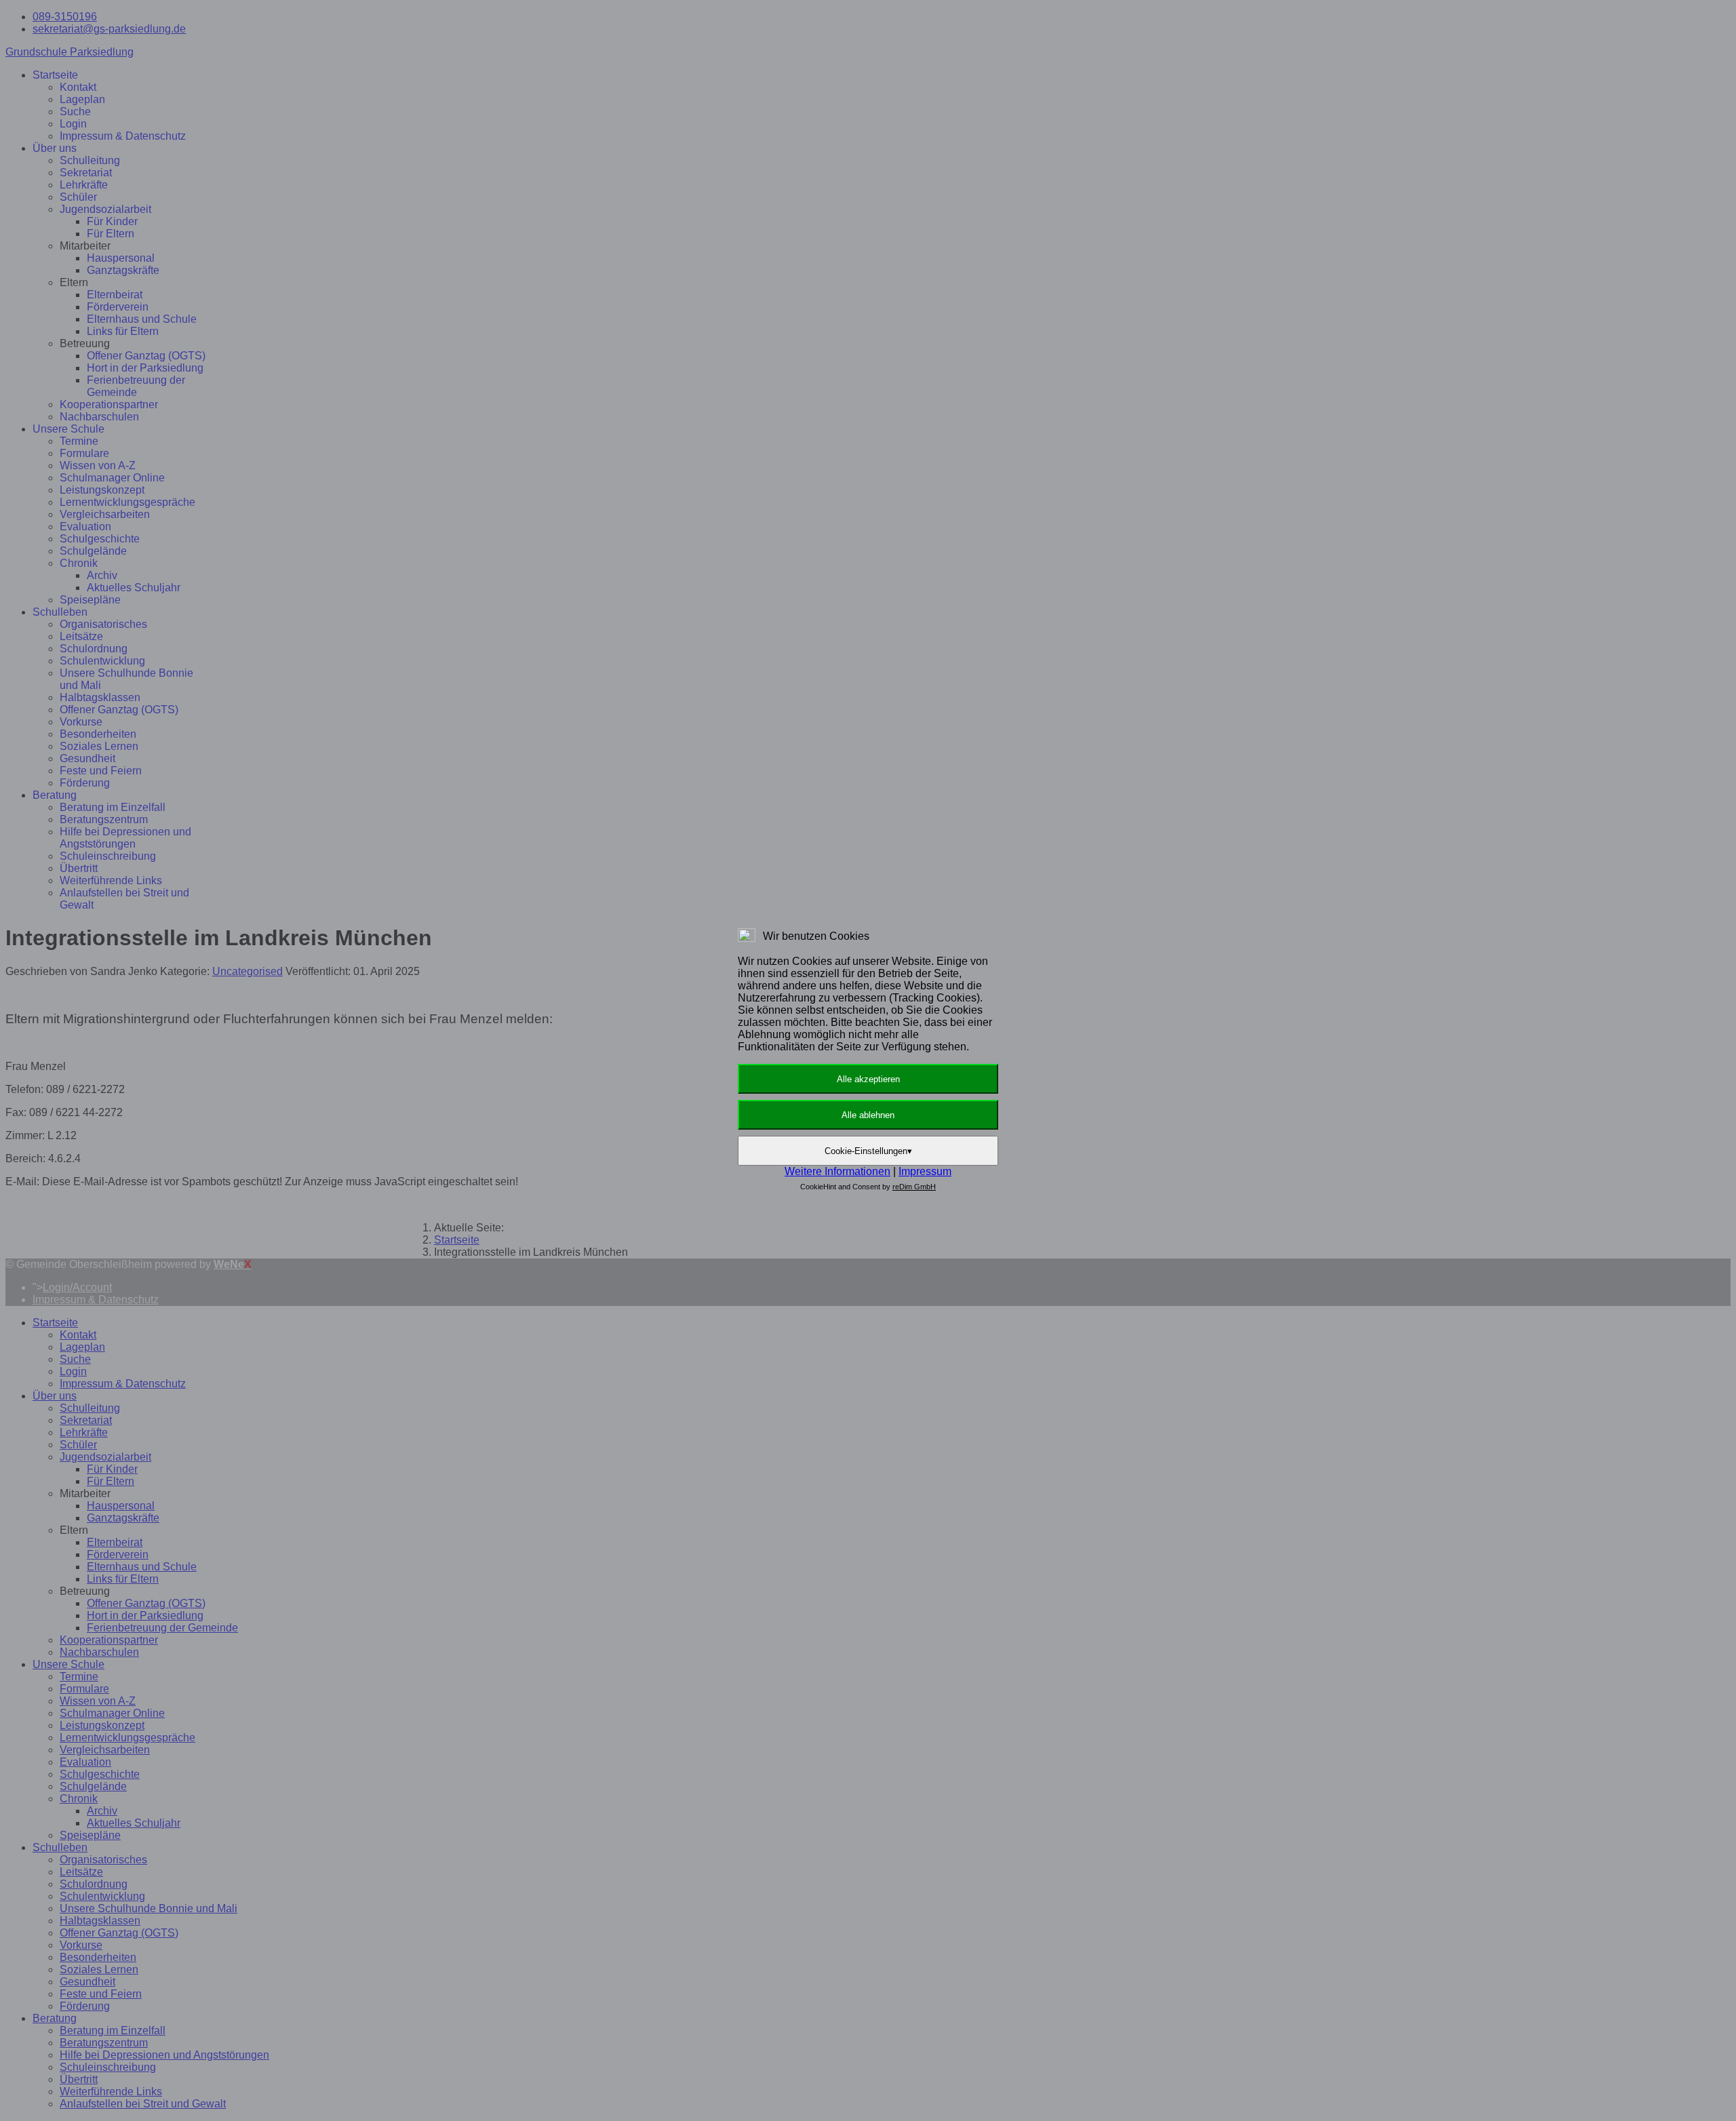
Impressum (925, 1171)
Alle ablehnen (868, 1115)
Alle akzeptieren (868, 1079)
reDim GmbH (914, 1187)
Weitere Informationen (837, 1171)
